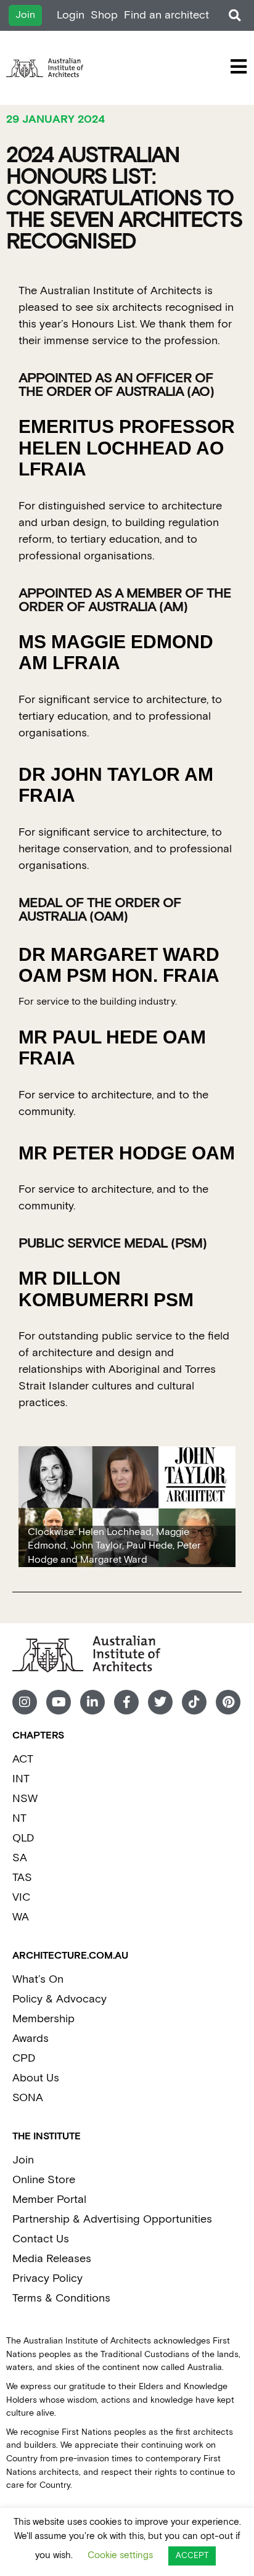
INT (21, 1779)
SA (20, 1858)
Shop (104, 15)
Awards (31, 2039)
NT (19, 1818)
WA (21, 1917)
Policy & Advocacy (59, 1999)
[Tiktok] (194, 1702)
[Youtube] (59, 1702)
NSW (25, 1799)
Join (23, 2160)
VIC (21, 1897)
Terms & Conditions (61, 2298)
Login (71, 15)
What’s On (38, 1979)
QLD (23, 1838)
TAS (22, 1878)
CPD (24, 2058)
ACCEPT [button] (192, 2556)
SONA (28, 2098)
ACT (23, 1759)
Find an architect (166, 15)
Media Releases (52, 2259)
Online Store (44, 2180)
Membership (43, 2019)
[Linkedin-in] (92, 1702)
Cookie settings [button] (120, 2555)
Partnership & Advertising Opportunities (112, 2219)
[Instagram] (25, 1702)
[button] (235, 16)
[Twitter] (160, 1702)
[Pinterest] (228, 1702)
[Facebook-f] (126, 1702)
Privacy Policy (47, 2278)
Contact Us (41, 2239)
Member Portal (49, 2199)
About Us (36, 2078)
